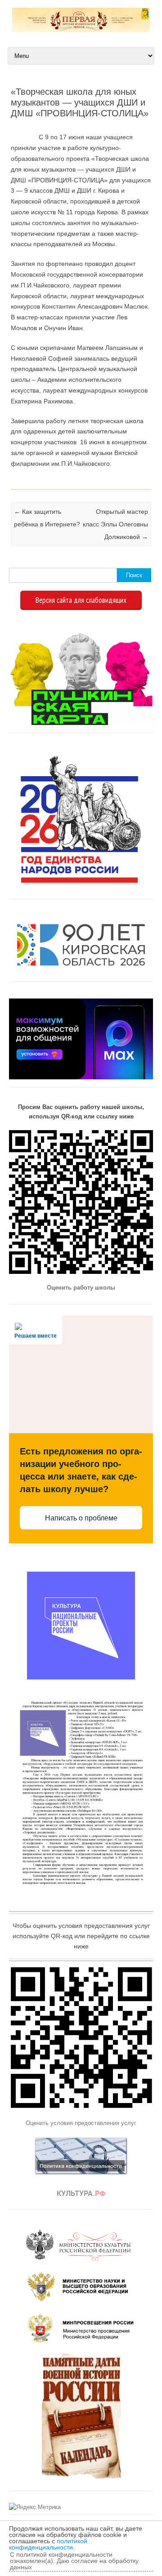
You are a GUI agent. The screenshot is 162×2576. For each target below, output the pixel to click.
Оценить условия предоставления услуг (81, 2123)
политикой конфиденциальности (48, 2544)
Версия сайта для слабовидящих (81, 600)
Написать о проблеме (81, 1518)
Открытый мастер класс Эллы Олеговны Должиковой (115, 524)
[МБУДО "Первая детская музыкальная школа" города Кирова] (81, 30)
